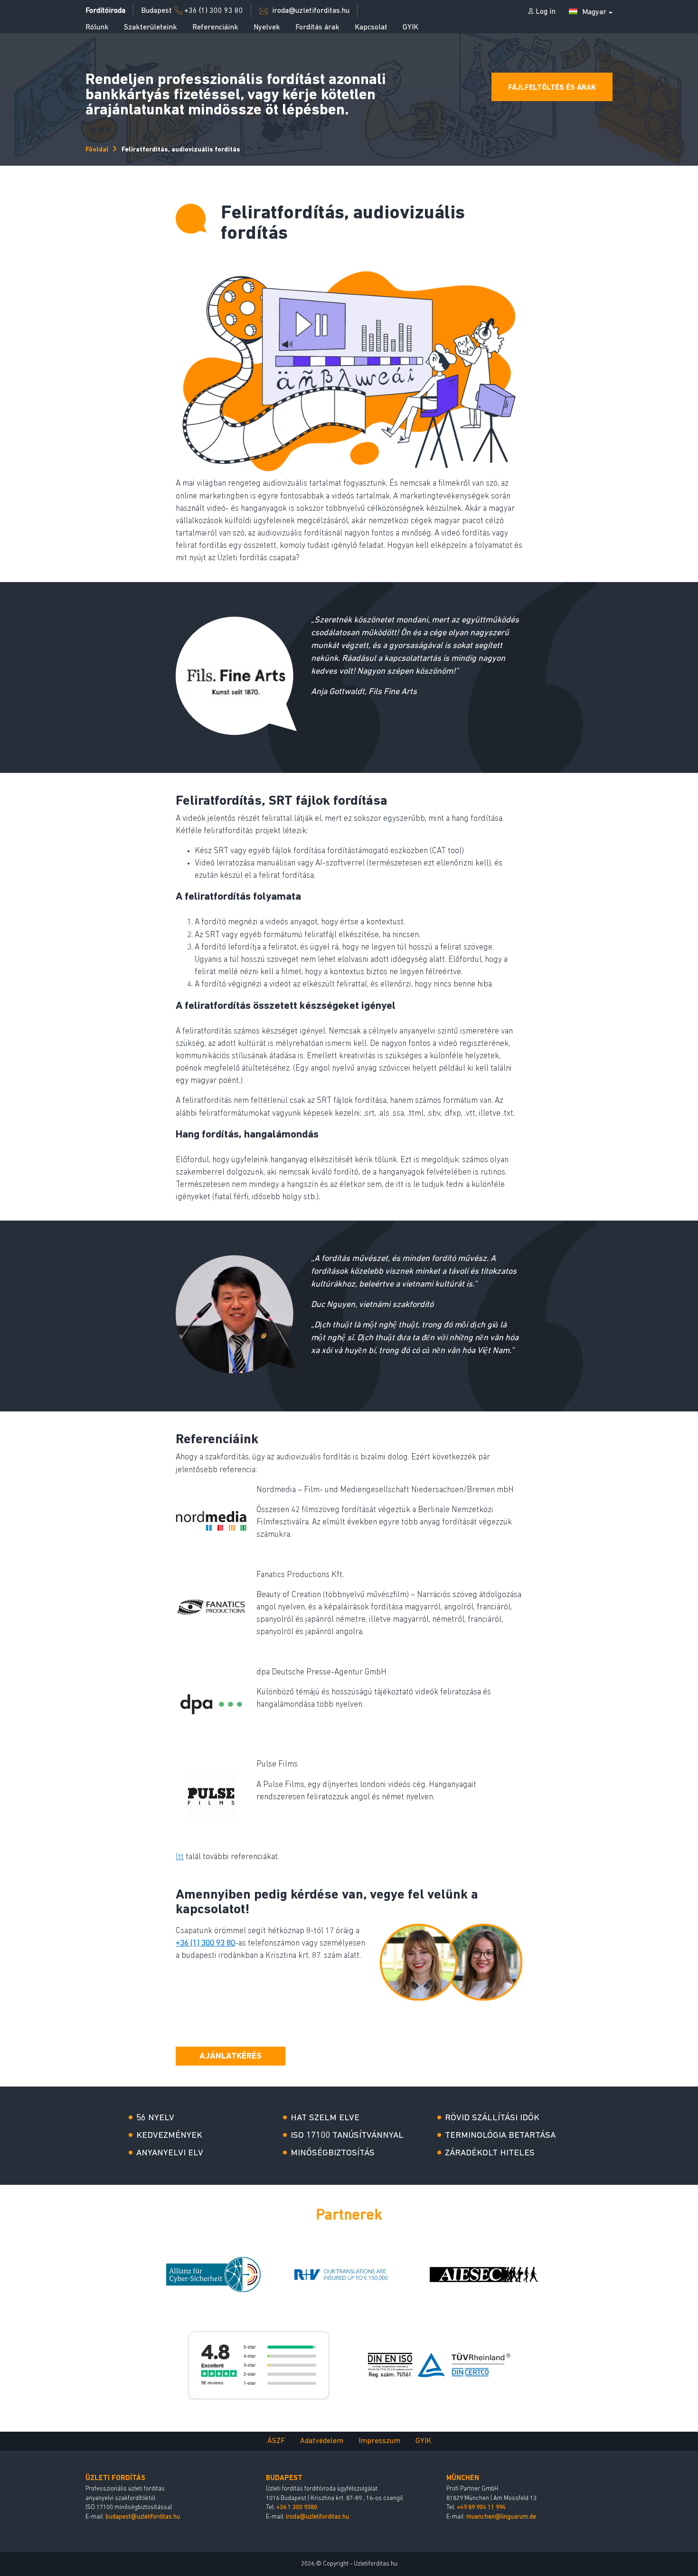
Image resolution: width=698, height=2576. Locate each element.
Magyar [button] (594, 12)
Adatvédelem (322, 2441)
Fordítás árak (317, 28)
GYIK (410, 28)
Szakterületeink (151, 28)
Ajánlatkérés (231, 2057)
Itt (180, 1857)
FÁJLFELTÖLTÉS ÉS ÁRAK (552, 88)
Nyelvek (267, 28)
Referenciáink (215, 28)
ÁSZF (276, 2441)
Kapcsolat (371, 28)
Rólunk (97, 28)
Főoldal (97, 150)
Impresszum (379, 2441)
